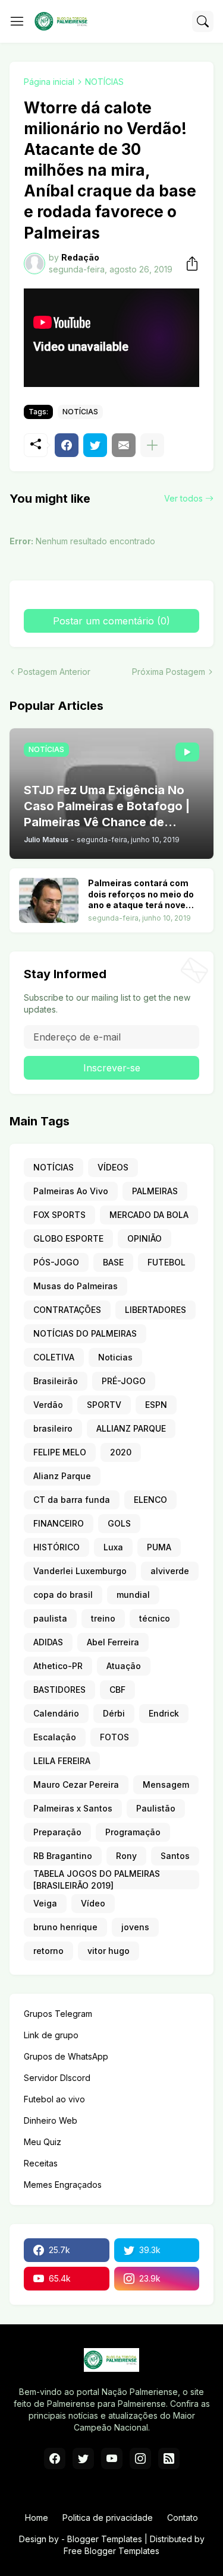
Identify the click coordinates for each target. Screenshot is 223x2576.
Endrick (164, 1713)
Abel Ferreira (113, 1642)
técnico (155, 1618)
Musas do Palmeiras (76, 1286)
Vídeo (93, 1903)
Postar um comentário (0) (111, 621)
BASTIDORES (59, 1690)
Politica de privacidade (108, 2518)
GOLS (119, 1523)
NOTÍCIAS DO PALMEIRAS (85, 1333)
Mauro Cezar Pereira (76, 1785)
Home (37, 2518)
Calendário (56, 1713)
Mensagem (166, 1785)
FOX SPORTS (59, 1215)
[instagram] (140, 2458)
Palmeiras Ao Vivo (71, 1191)
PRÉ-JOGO (124, 1381)
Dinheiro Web (51, 2120)
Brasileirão (56, 1381)
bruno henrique (65, 1927)
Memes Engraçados (63, 2185)
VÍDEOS (113, 1167)
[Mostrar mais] (152, 445)
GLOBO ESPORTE (68, 1238)
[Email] (124, 445)
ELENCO (150, 1500)
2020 (121, 1452)
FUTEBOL (167, 1262)
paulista (50, 1618)
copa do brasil (63, 1595)
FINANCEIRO (59, 1523)
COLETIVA (54, 1357)
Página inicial (49, 82)
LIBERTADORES (156, 1310)
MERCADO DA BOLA (149, 1215)
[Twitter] (95, 445)
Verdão (48, 1405)
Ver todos (183, 498)
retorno (48, 1951)
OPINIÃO (145, 1238)
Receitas (41, 2163)
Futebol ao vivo (54, 2099)
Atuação (124, 1666)
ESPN (156, 1405)
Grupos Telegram (58, 2014)
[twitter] (83, 2458)
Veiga (45, 1903)
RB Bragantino (63, 1856)
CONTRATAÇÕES (67, 1310)
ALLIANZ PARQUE (131, 1428)
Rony (126, 1856)
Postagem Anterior (54, 672)
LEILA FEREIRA (62, 1761)
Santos (175, 1856)
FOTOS (114, 1737)
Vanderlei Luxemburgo (80, 1571)
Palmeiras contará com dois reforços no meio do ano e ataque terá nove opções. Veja (141, 895)
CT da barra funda (72, 1500)
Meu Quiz (43, 2142)
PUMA (159, 1547)
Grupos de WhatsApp (66, 2056)
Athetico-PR (58, 1666)
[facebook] (55, 2458)
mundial (133, 1595)
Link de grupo (51, 2035)
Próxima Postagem (169, 672)
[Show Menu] (17, 21)
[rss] (169, 2458)
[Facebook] (67, 445)
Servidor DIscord (57, 2078)
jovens (135, 1927)
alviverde (170, 1571)
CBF (117, 1690)
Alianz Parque (62, 1476)
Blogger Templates (105, 2539)
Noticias (115, 1357)
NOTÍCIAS (104, 82)
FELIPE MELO (60, 1452)
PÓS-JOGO (56, 1262)
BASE (113, 1262)
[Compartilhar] (189, 264)
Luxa (113, 1547)
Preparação (57, 1832)
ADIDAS (48, 1642)
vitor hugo (109, 1951)
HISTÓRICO (56, 1547)
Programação (133, 1832)
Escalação (55, 1737)
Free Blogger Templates (111, 2551)
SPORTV (104, 1405)
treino (103, 1618)
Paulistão (156, 1808)
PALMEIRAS (155, 1191)
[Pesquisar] (203, 21)
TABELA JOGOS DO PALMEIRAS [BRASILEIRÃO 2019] (97, 1880)
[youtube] (112, 2458)
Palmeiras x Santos (73, 1808)
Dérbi (114, 1713)
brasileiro (53, 1428)
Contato (183, 2518)
